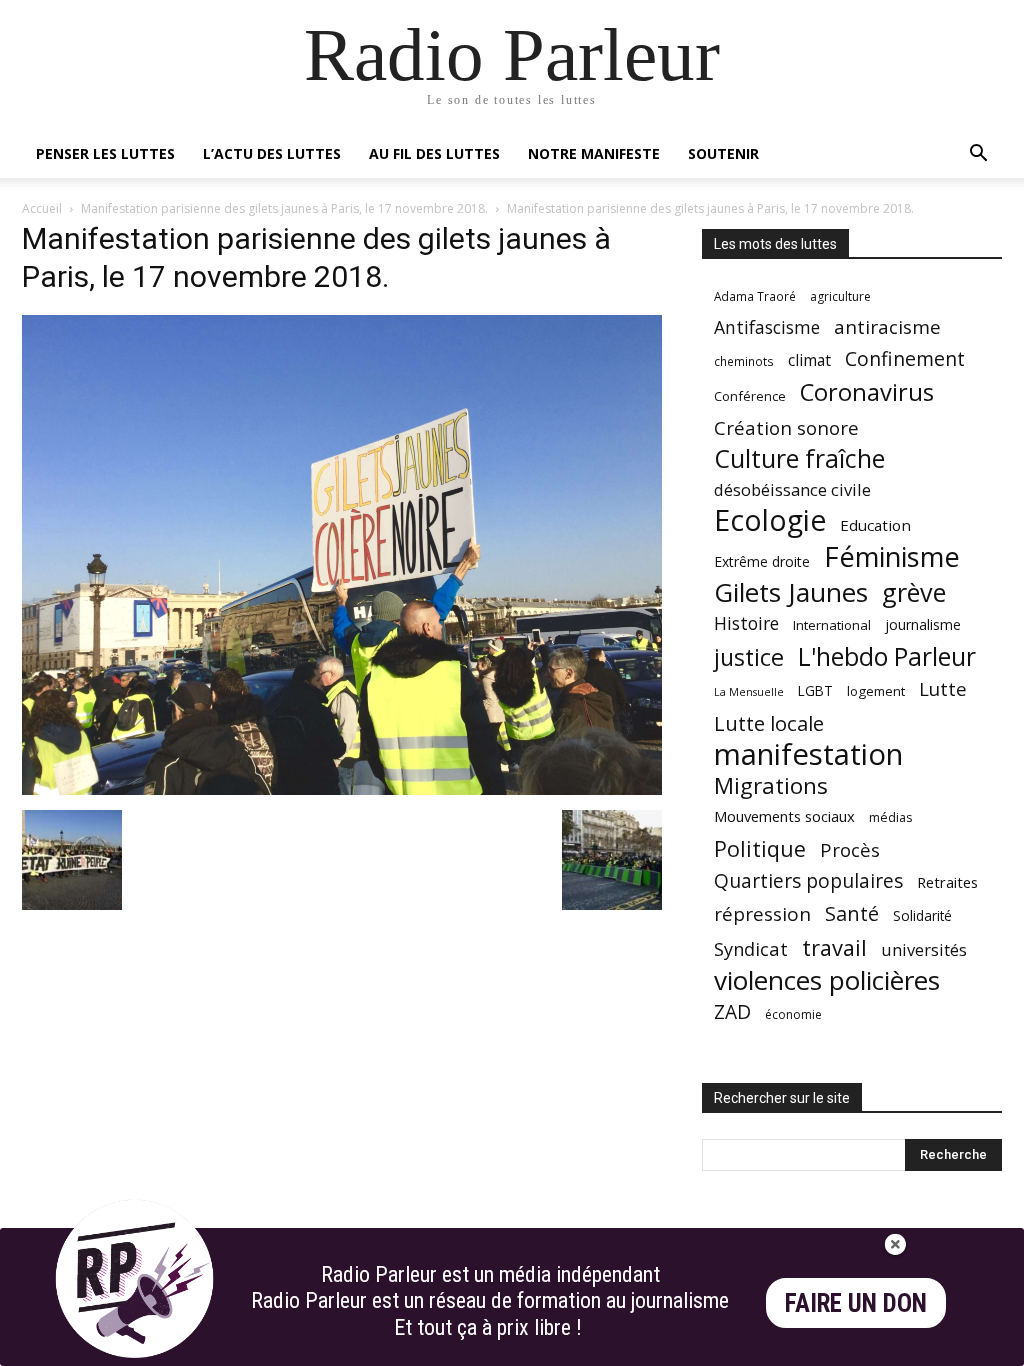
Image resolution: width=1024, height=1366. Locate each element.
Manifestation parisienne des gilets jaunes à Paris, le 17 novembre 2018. (284, 208)
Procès (850, 849)
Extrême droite (762, 561)
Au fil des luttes (434, 153)
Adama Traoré (755, 296)
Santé (852, 913)
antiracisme (887, 327)
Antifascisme (767, 327)
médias (890, 817)
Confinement (905, 358)
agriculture (840, 296)
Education (875, 525)
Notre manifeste (594, 153)
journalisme (923, 624)
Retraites (947, 882)
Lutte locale (769, 723)
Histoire (746, 623)
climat (809, 360)
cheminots (744, 361)
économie (793, 1014)
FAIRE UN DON (856, 1303)
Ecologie (770, 520)
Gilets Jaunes (791, 592)
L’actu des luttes (272, 153)
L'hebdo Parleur (887, 656)
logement (876, 691)
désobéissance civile (792, 489)
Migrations (771, 785)
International (832, 625)
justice (749, 657)
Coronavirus (867, 392)
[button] (978, 155)
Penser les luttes (105, 153)
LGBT (815, 691)
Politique (760, 848)
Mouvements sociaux (784, 816)
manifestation (808, 754)
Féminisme (892, 556)
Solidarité (922, 916)
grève (914, 592)
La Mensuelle (749, 692)
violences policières (827, 980)
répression (762, 914)
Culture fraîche (799, 458)
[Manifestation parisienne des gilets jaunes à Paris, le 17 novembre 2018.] (342, 789)
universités (924, 949)
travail (834, 947)
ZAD (732, 1011)
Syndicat (751, 948)
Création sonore (786, 427)
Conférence (750, 396)
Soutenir (723, 153)
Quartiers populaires (808, 880)
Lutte (943, 688)
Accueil (42, 208)
